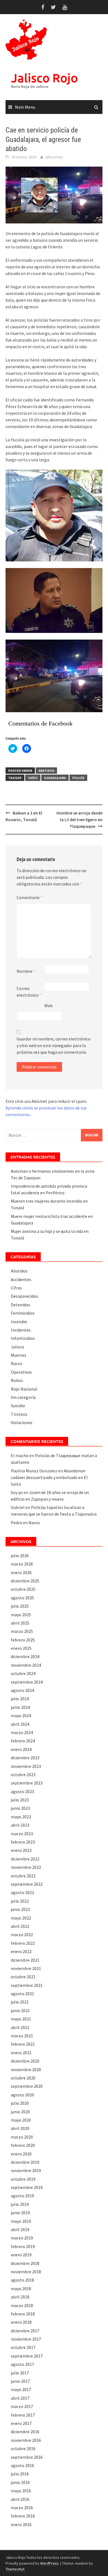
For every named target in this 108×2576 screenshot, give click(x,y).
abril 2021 (20, 2027)
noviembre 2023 (26, 1766)
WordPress (49, 2563)
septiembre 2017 (27, 2356)
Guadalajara (55, 778)
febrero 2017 (23, 2415)
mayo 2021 (21, 2019)
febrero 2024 (23, 1741)
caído (33, 778)
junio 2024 (20, 1707)
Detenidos (20, 1305)
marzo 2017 (22, 2406)
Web (48, 1006)
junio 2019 (20, 2213)
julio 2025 (20, 1606)
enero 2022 (21, 1951)
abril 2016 (20, 2499)
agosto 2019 (22, 2196)
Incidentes (21, 1330)
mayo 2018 (21, 2289)
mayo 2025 (21, 1615)
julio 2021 (20, 2002)
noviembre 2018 (26, 2272)
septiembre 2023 (27, 1783)
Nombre (26, 971)
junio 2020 (20, 2112)
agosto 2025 (22, 1598)
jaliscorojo (54, 157)
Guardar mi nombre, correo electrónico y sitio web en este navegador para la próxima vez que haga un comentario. (54, 1045)
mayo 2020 (21, 2120)
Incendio (19, 1322)
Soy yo (17, 1492)
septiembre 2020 (27, 2086)
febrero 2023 (23, 1842)
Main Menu (25, 107)
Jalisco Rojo (44, 78)
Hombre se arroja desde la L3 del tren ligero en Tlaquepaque (79, 819)
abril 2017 (20, 2398)
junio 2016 (20, 2482)
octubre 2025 (23, 1589)
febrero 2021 (23, 2044)
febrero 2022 (23, 1943)
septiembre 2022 (27, 1884)
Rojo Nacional (24, 1389)
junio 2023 (20, 1808)
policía (78, 778)
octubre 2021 (23, 1977)
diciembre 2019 (25, 2162)
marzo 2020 (22, 2137)
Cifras (16, 1288)
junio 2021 (20, 2010)
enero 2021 (21, 2053)
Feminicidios (23, 1313)
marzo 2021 (22, 2036)
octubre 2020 (23, 2078)
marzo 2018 (22, 2305)
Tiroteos (19, 1414)
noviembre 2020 (26, 2070)
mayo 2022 (21, 1918)
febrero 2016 (23, 2516)
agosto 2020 (22, 2095)
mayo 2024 (21, 1715)
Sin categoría (23, 1397)
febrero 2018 (23, 2314)
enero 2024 (21, 1749)
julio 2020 (20, 2103)
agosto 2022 (22, 1892)
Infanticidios (23, 1338)
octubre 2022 (23, 1876)
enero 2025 (21, 1648)
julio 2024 (20, 1699)
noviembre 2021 (26, 1968)
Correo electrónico (29, 992)
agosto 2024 (22, 1690)
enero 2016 (21, 2524)
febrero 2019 (23, 2246)
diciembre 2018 (25, 2263)
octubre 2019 (23, 2179)
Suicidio (18, 1406)
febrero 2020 (23, 2145)
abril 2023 (20, 1825)
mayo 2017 (21, 2389)
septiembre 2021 (27, 1985)
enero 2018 (21, 2322)
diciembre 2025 (25, 1581)
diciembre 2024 (25, 1656)
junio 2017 (20, 2381)
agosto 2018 (22, 2280)
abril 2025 (20, 1623)
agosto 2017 (22, 2364)
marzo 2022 (22, 1934)
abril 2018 (20, 2297)
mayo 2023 (21, 1817)
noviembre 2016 (26, 2440)
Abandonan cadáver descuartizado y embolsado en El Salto (49, 1477)
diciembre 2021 (25, 1960)
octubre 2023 (23, 1775)
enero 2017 (21, 2423)
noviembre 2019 (26, 2170)
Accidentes (21, 1279)
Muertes (19, 1355)
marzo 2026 (22, 1564)
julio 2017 (20, 2373)
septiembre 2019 (27, 2187)
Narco (16, 1363)
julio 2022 (20, 1901)
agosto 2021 (22, 1994)
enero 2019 (21, 2255)
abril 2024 (20, 1724)
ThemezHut (15, 2569)
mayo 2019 (21, 2221)
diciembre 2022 (25, 1859)
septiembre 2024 (27, 1682)
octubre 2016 (23, 2448)
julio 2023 (20, 1800)
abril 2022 (20, 1926)
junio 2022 (20, 1909)
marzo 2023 (22, 1834)
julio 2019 (20, 2204)
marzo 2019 (22, 2238)
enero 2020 (21, 2154)
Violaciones (22, 1422)
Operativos (21, 1372)
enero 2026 (21, 1572)
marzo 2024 (22, 1732)
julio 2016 (20, 2474)
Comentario (29, 897)
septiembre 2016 (27, 2457)
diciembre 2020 (25, 2061)
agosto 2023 (22, 1791)
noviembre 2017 (26, 2339)
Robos (17, 1380)
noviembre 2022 (26, 1867)
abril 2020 (20, 2128)
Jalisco (17, 1347)
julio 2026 (20, 1556)
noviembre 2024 (26, 1665)
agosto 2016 (22, 2465)
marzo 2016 (22, 2508)
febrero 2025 (23, 1640)
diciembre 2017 (25, 2331)
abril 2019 (20, 2229)
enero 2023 (21, 1850)
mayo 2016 (21, 2491)
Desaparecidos (25, 1296)
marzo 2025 (22, 1631)
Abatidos (46, 771)
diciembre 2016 (25, 2432)
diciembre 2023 (25, 1758)
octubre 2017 (23, 2347)
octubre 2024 (23, 1673)
